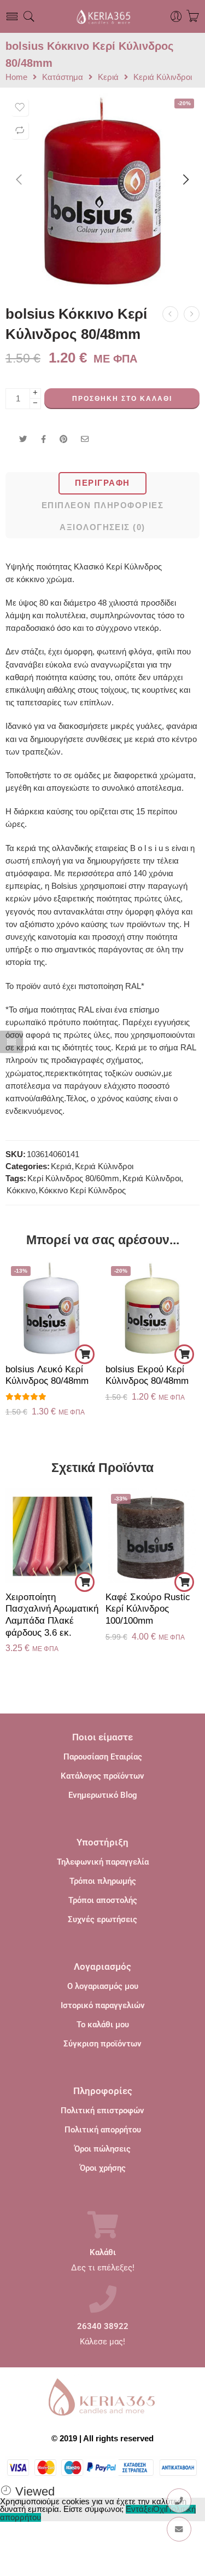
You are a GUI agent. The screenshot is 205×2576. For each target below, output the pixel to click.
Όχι (159, 2509)
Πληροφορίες (103, 2091)
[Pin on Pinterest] (63, 439)
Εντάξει (139, 2509)
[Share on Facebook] (43, 439)
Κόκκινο (21, 1191)
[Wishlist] (20, 107)
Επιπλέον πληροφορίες (102, 505)
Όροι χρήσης (103, 2168)
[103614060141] (102, 190)
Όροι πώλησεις (102, 2149)
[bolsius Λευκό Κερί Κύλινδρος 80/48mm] (53, 1308)
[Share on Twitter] (23, 439)
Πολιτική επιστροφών (102, 2111)
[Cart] (193, 16)
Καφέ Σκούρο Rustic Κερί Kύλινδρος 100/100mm (148, 1609)
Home (16, 77)
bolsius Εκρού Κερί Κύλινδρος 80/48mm (147, 1375)
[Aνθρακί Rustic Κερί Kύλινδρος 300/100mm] (170, 314)
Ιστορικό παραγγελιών (103, 2005)
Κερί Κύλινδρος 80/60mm (73, 1178)
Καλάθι (103, 2253)
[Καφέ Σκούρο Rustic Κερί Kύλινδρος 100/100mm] (153, 1536)
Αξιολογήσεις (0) (102, 527)
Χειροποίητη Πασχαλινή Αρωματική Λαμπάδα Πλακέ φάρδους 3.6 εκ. (52, 1615)
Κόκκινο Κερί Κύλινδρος (82, 1191)
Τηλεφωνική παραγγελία (103, 1862)
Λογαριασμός (102, 1967)
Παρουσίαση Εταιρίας (103, 1757)
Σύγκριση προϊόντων (102, 2044)
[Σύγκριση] (20, 130)
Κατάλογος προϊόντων (102, 1776)
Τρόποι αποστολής (103, 1900)
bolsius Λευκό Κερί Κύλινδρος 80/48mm (47, 1375)
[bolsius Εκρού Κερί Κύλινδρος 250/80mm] (192, 314)
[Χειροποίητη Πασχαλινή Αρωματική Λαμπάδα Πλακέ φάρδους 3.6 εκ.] (53, 1536)
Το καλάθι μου (103, 2025)
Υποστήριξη (102, 1842)
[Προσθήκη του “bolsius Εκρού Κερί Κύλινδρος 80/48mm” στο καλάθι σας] (184, 1354)
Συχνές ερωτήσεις (102, 1919)
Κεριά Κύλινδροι (163, 77)
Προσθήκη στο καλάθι (122, 399)
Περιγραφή (102, 483)
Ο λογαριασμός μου (103, 1986)
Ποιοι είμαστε (102, 1737)
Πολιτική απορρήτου (103, 2130)
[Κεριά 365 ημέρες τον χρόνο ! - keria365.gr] (102, 16)
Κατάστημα (63, 77)
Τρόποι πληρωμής (103, 1881)
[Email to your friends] (85, 439)
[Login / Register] (176, 17)
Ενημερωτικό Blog (103, 1795)
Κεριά (108, 77)
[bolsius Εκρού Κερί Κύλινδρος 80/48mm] (153, 1308)
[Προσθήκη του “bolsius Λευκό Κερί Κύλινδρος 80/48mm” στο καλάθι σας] (85, 1354)
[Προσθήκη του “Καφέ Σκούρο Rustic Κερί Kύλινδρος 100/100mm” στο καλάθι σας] (184, 1582)
